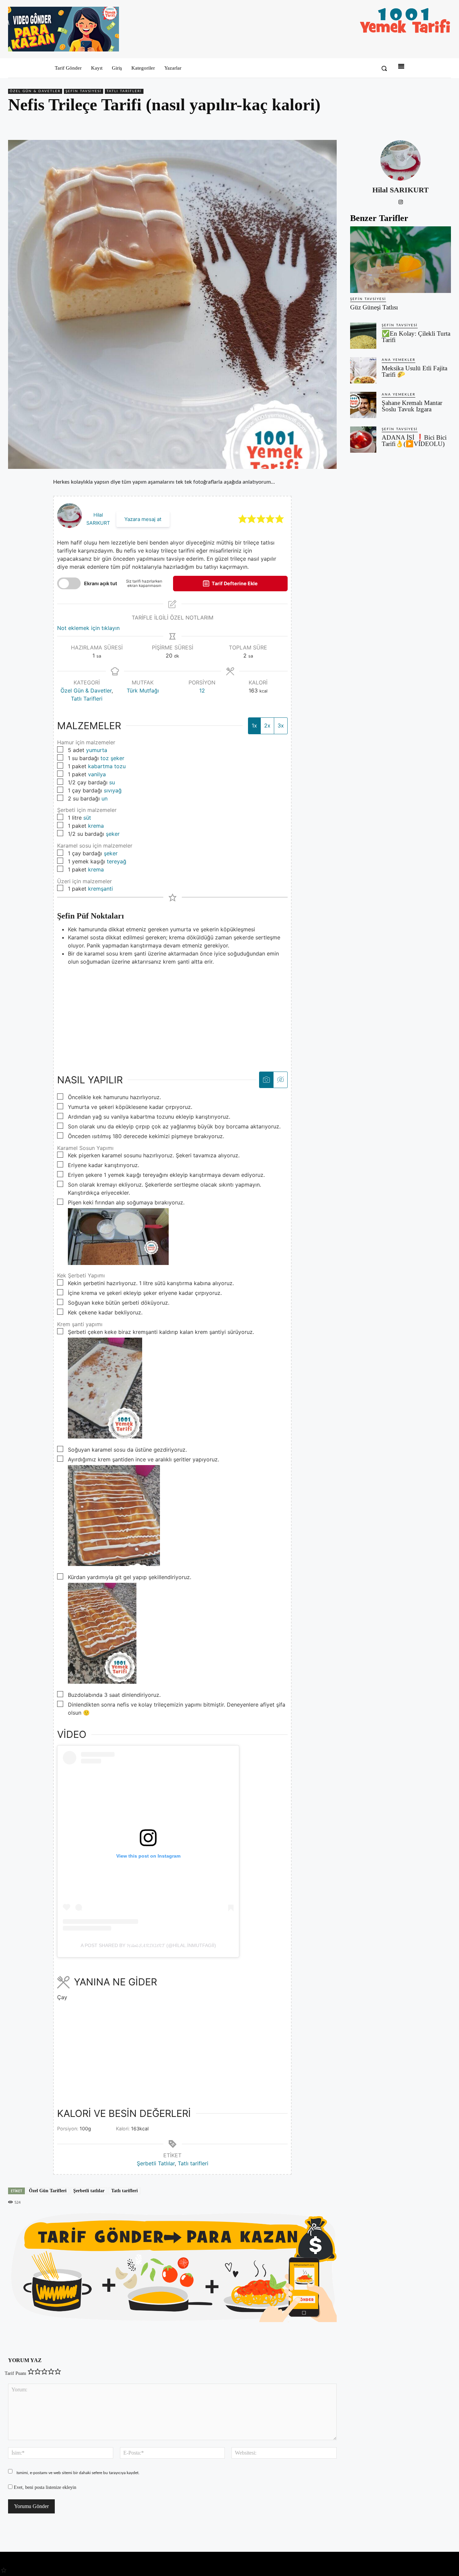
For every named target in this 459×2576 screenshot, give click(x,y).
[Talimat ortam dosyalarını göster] (266, 1080)
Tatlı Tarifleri (124, 91)
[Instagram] (401, 201)
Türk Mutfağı (143, 690)
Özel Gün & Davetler (35, 91)
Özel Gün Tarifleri (48, 2191)
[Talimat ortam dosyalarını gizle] (280, 1080)
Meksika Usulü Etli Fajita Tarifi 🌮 (414, 371)
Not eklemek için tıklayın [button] (88, 628)
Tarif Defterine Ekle (234, 583)
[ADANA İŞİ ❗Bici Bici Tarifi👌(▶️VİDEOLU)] (363, 440)
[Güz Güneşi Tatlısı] (401, 260)
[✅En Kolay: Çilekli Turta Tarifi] (363, 336)
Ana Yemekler (399, 360)
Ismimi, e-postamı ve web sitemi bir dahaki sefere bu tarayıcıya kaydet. (78, 2473)
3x (281, 725)
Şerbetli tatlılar (89, 2191)
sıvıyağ (113, 790)
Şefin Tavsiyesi (84, 91)
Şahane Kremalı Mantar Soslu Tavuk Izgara (412, 406)
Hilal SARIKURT (401, 190)
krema (96, 826)
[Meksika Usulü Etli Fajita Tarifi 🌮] (363, 370)
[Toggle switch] (69, 583)
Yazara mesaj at (143, 519)
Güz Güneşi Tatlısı (374, 307)
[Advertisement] (172, 1013)
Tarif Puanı (15, 2373)
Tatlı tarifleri (193, 2163)
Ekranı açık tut (101, 583)
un (105, 798)
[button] (384, 68)
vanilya (97, 774)
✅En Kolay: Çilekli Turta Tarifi (416, 337)
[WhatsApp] (429, 124)
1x (254, 725)
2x (267, 725)
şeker (113, 834)
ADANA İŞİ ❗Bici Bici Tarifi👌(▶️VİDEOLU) (414, 441)
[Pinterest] (413, 124)
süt (87, 818)
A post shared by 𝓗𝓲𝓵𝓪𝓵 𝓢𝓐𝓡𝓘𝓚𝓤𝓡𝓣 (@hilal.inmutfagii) (148, 1945)
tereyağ (117, 861)
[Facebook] (398, 124)
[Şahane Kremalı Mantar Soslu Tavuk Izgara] (363, 405)
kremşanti (100, 889)
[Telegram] (444, 124)
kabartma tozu (107, 766)
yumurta (97, 750)
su (112, 782)
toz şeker (112, 758)
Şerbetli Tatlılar (156, 2163)
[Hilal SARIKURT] (401, 160)
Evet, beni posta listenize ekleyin (44, 2487)
